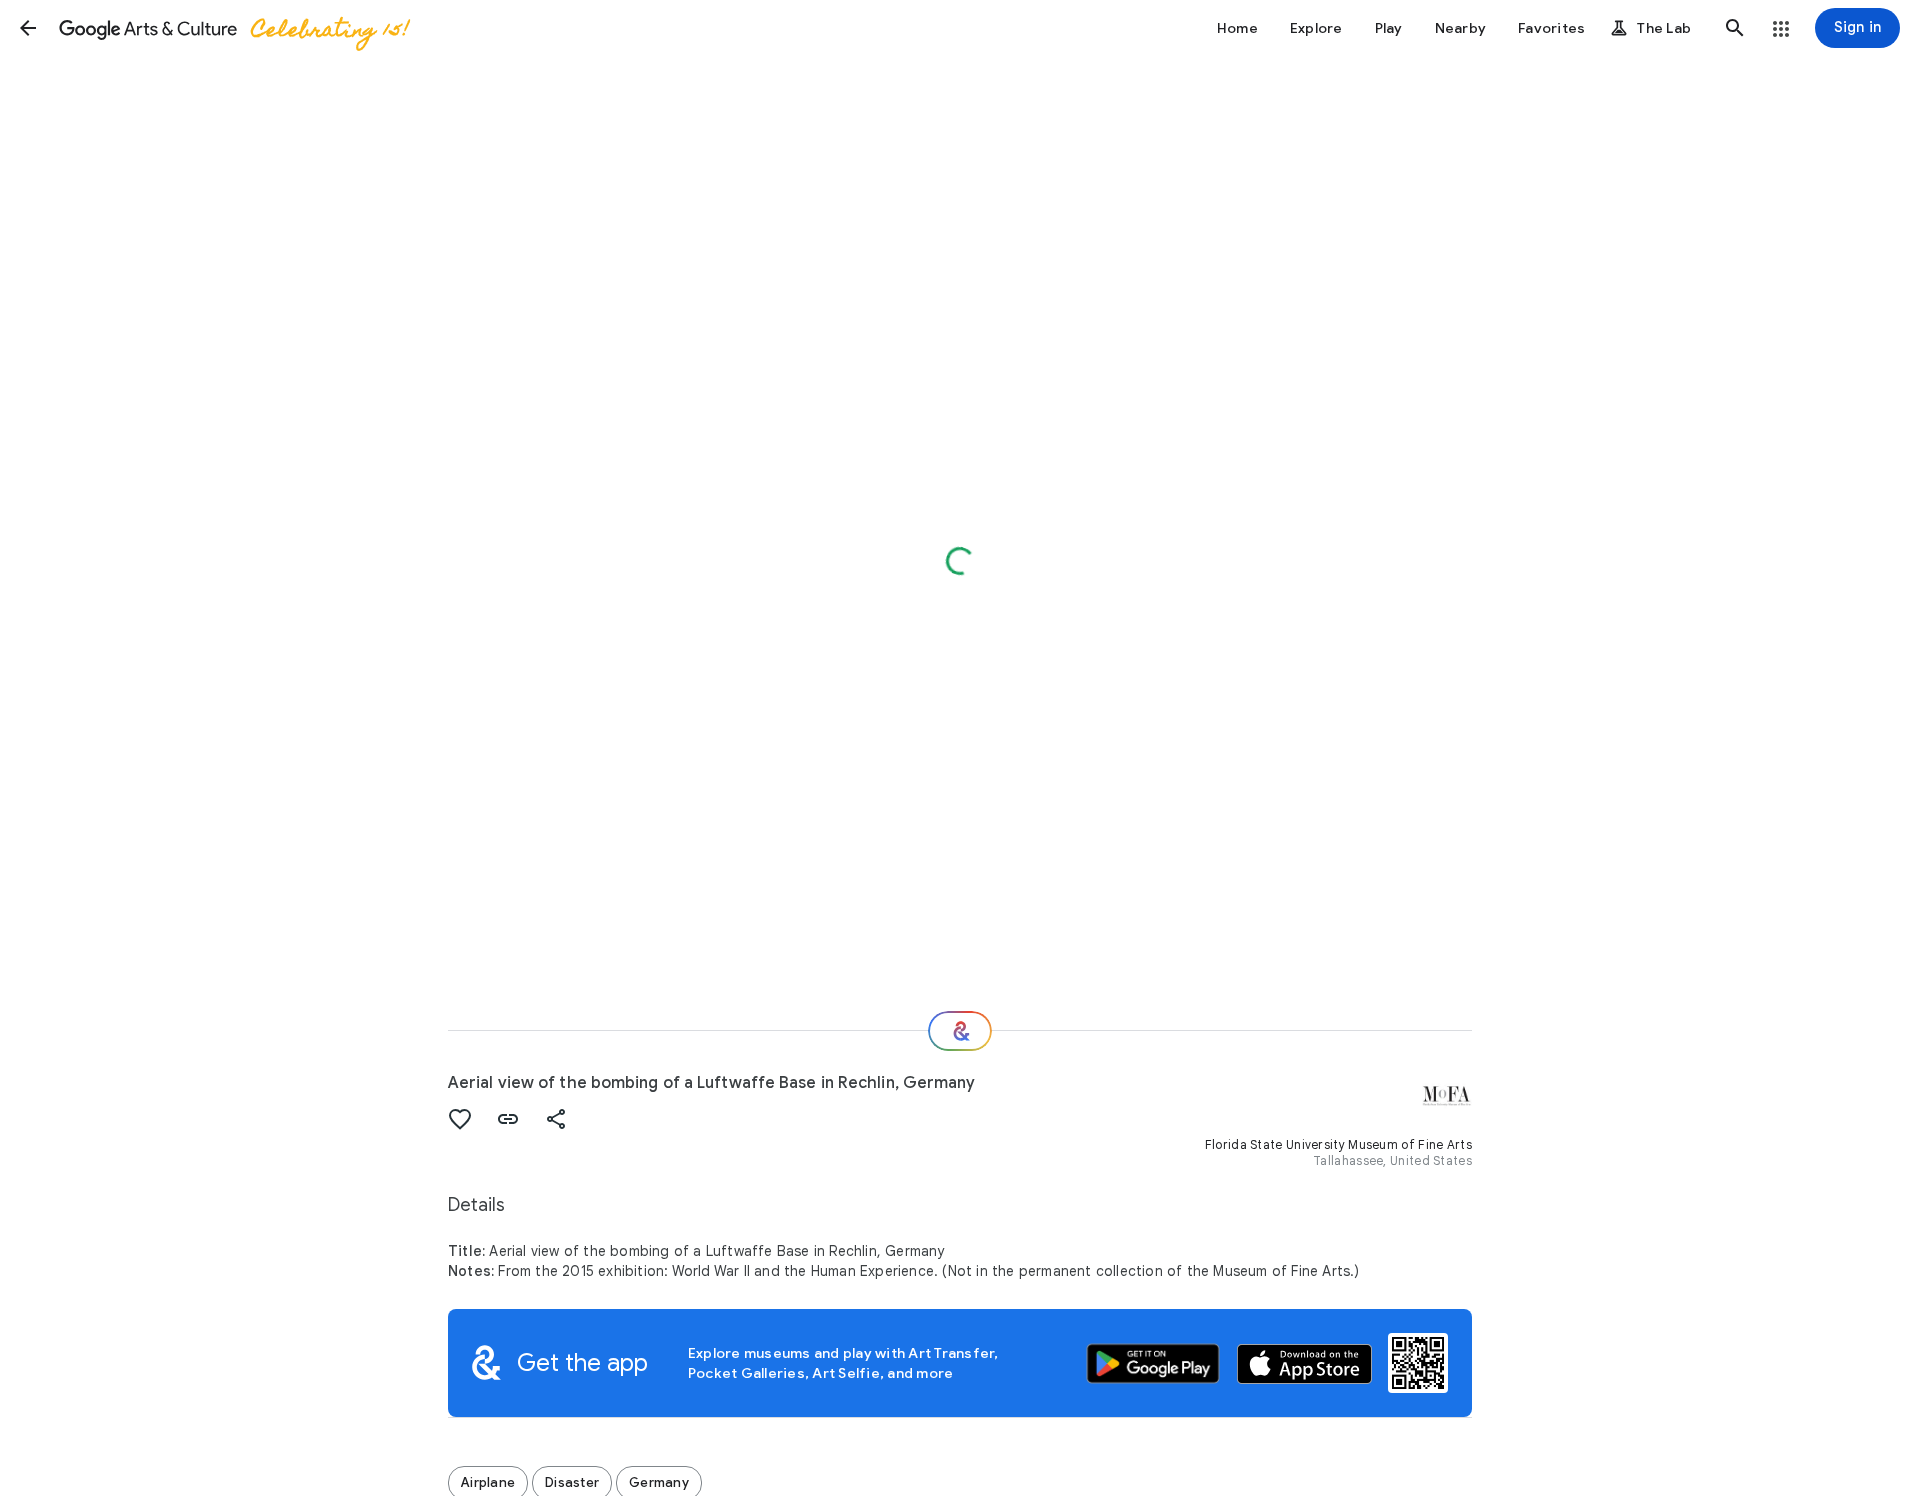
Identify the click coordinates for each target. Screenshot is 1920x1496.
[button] (28, 28)
